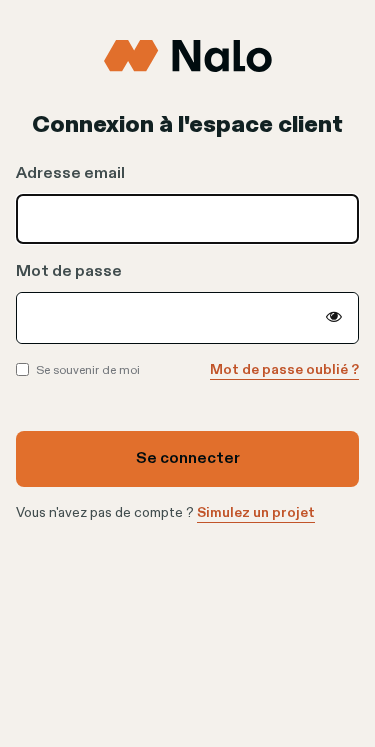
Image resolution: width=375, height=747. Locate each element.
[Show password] (334, 318)
